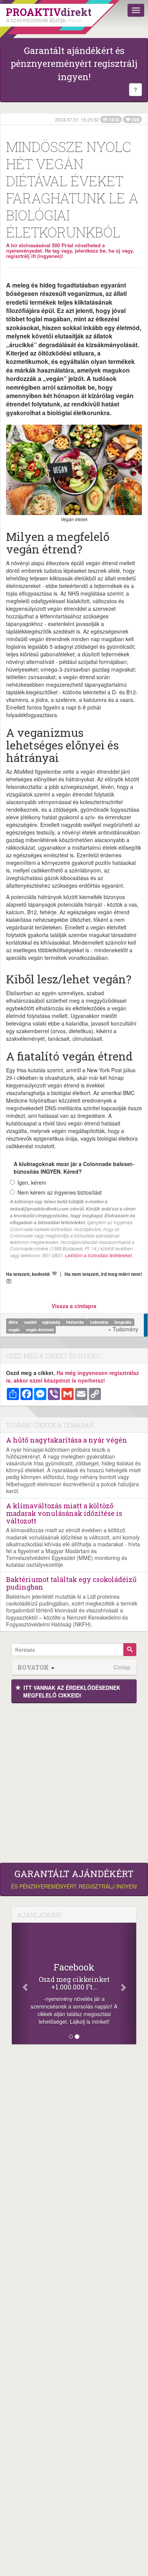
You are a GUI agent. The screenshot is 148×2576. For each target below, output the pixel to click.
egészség (52, 1322)
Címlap (122, 1667)
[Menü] (136, 10)
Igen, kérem (32, 1182)
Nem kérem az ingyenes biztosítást (60, 1192)
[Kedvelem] (54, 1274)
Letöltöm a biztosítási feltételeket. (99, 1255)
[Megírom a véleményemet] (9, 1281)
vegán (15, 1330)
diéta (14, 1322)
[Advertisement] (74, 1781)
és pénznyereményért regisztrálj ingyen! (74, 1879)
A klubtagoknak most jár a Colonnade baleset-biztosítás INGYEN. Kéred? (74, 1168)
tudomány (100, 1322)
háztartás (76, 1322)
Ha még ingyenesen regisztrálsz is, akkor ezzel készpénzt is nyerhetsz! (72, 1377)
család (31, 1322)
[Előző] (21, 1983)
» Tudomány (123, 1329)
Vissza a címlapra (74, 1306)
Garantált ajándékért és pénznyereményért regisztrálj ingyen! (74, 64)
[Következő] (127, 1983)
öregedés (123, 1322)
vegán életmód (40, 1330)
